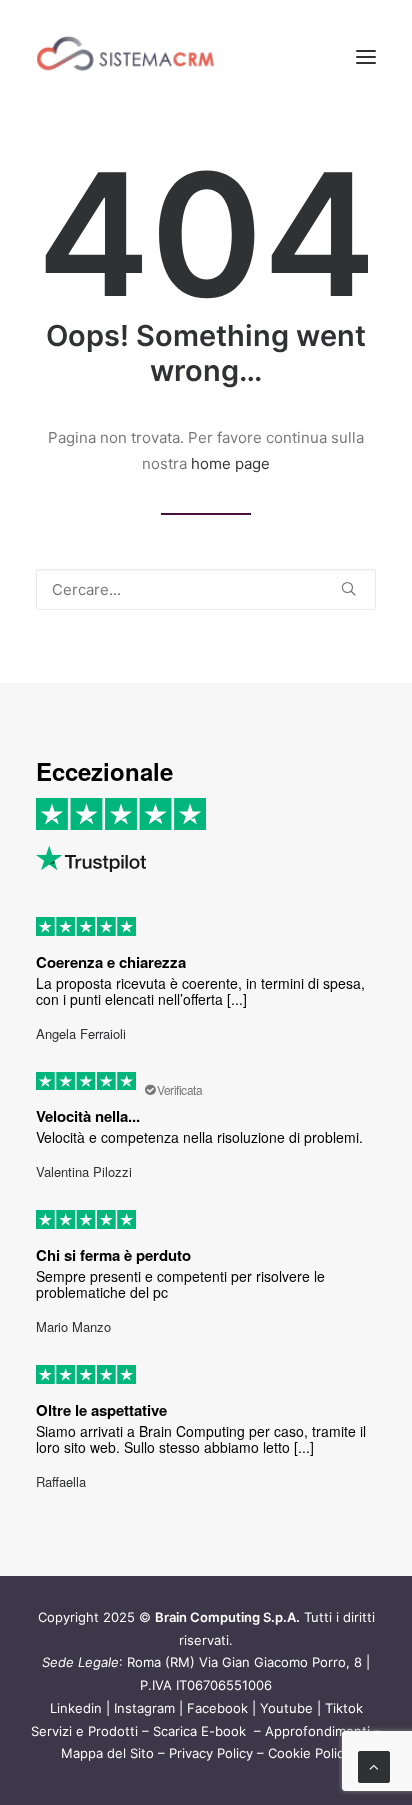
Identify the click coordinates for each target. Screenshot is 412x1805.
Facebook (217, 1708)
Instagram (144, 1708)
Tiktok (344, 1708)
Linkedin (76, 1708)
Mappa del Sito (107, 1753)
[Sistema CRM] (126, 57)
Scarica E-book (201, 1731)
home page (230, 463)
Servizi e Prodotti (84, 1731)
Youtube (286, 1708)
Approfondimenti (317, 1731)
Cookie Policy (309, 1753)
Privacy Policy (211, 1753)
